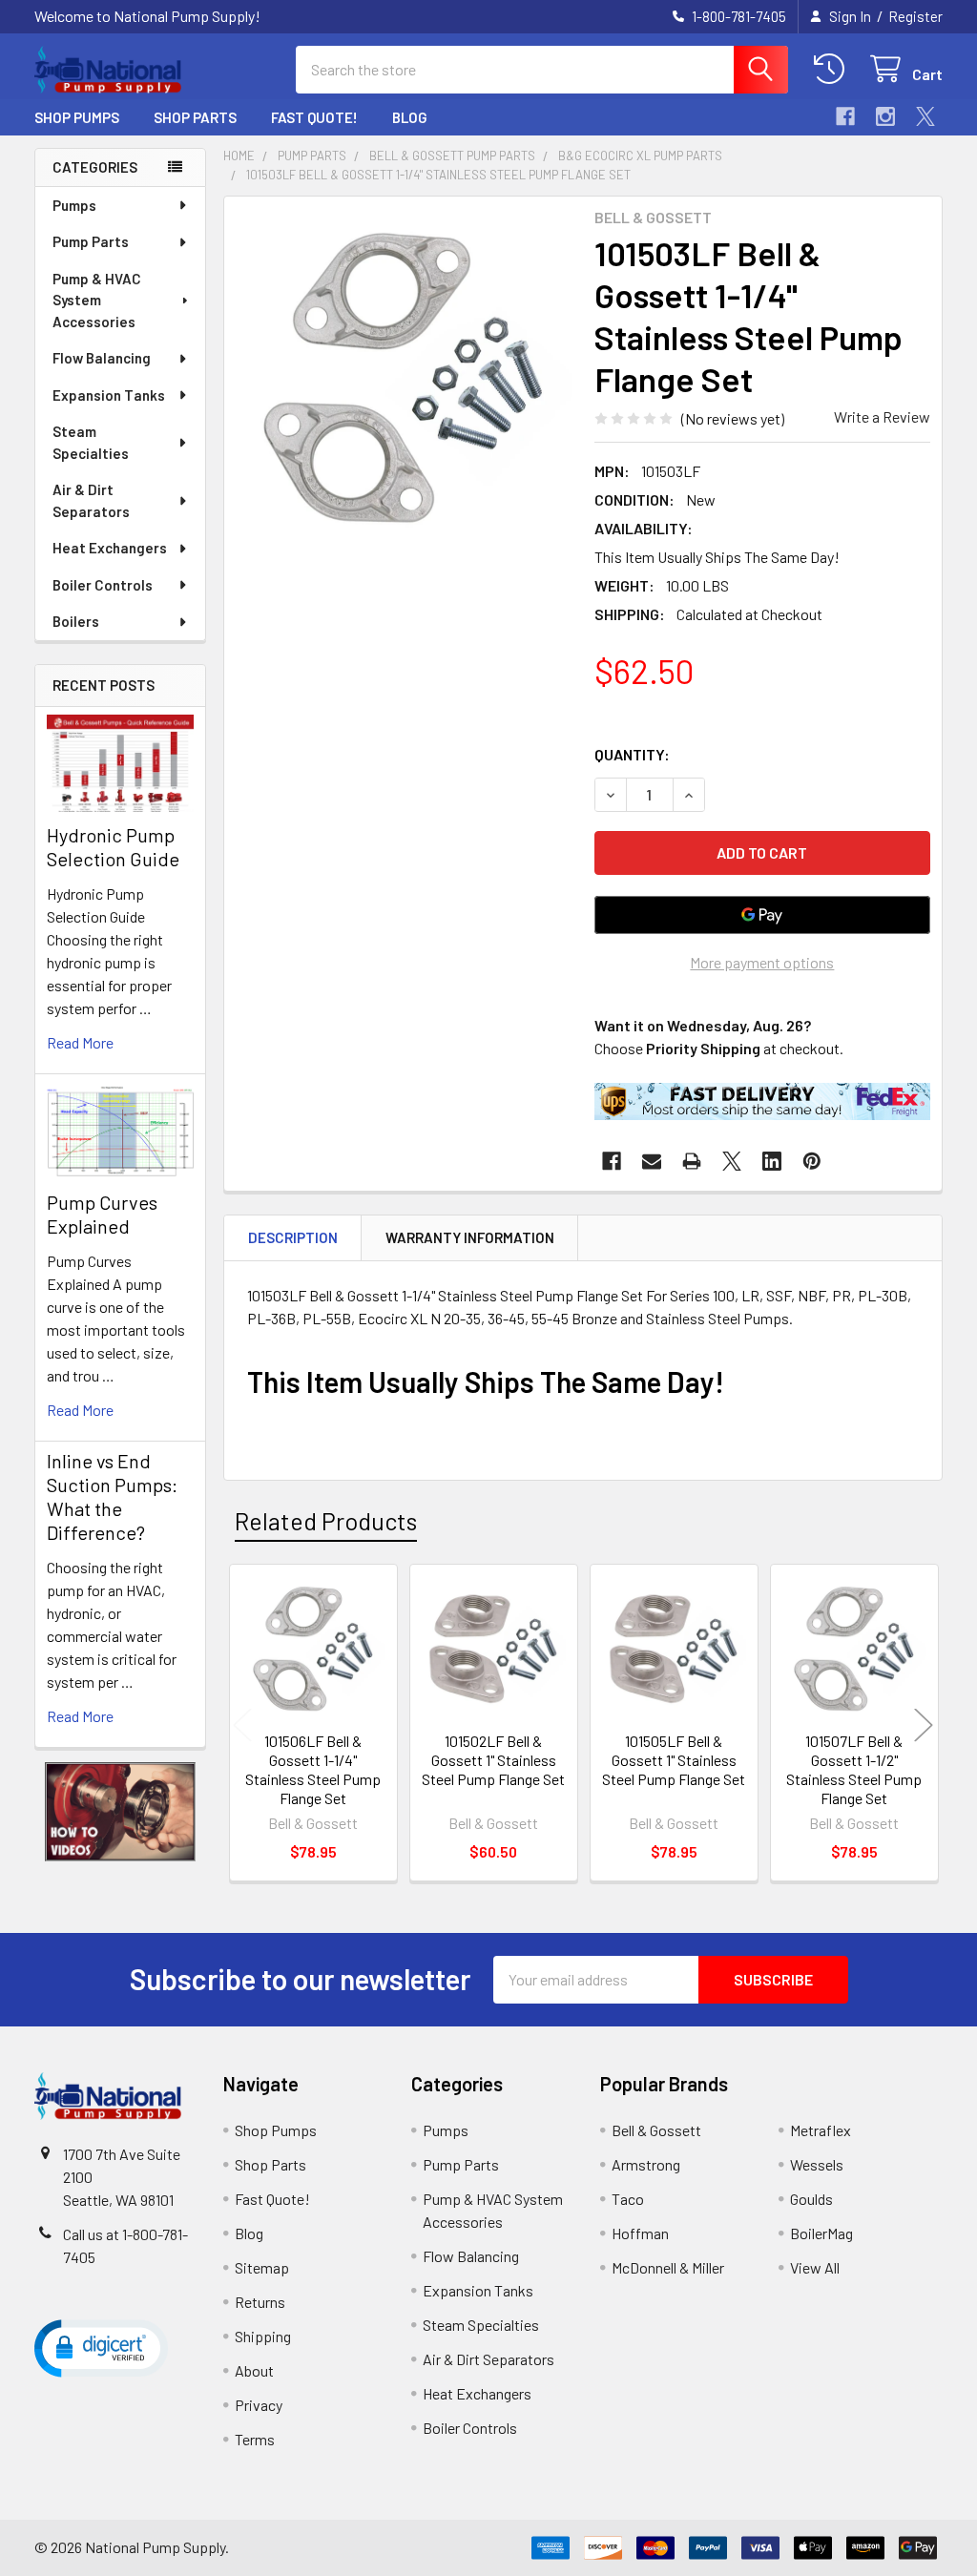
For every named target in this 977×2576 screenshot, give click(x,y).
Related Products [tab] (326, 1521)
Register (915, 16)
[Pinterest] (812, 1161)
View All (815, 2267)
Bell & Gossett (656, 2130)
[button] (121, 1812)
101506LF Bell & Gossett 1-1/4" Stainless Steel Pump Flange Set (313, 1769)
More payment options (762, 962)
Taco (628, 2199)
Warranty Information (470, 1237)
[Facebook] (845, 116)
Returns (260, 2302)
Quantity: (632, 754)
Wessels (817, 2164)
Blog (410, 117)
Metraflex (821, 2130)
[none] (404, 376)
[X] (925, 116)
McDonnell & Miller (668, 2267)
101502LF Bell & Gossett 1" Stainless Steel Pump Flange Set (493, 1760)
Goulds (811, 2199)
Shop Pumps (77, 117)
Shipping (263, 2336)
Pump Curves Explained (102, 1214)
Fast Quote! (314, 117)
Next (924, 1725)
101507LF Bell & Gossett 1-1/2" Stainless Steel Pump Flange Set (854, 1769)
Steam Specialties (91, 442)
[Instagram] (885, 116)
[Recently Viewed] (833, 69)
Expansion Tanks (109, 395)
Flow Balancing (102, 358)
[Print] (692, 1161)
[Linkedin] (772, 1161)
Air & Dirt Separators (91, 500)
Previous (242, 1725)
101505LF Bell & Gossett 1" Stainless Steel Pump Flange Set (674, 1760)
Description (293, 1237)
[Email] (652, 1161)
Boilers (76, 621)
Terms (255, 2439)
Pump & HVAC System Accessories (97, 300)
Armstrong (646, 2164)
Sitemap (262, 2267)
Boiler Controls (103, 585)
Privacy (259, 2405)
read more (80, 1042)
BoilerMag (821, 2233)
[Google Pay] (762, 915)
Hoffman (640, 2233)
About (254, 2370)
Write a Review (882, 416)
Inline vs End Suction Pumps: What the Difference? (112, 1496)
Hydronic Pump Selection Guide (113, 847)
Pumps (74, 205)
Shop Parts (195, 117)
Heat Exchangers (110, 548)
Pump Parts (91, 241)
